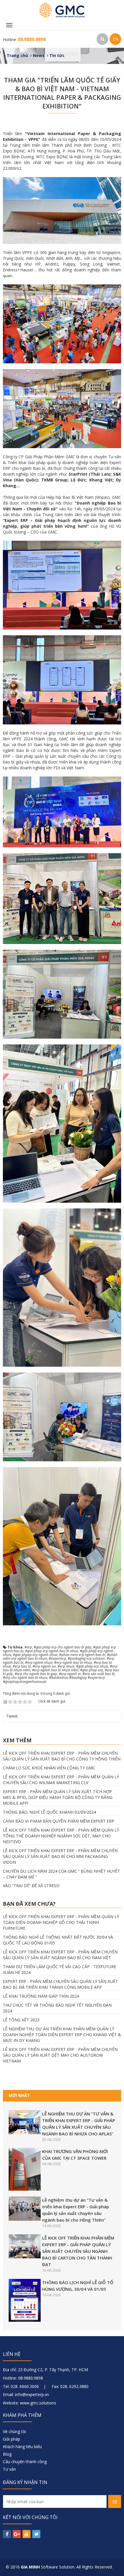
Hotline (24, 39)
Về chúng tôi (14, 2431)
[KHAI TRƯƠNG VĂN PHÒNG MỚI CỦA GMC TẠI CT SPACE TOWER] (25, 2169)
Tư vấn (9, 2469)
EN (115, 39)
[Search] (102, 39)
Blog (7, 2454)
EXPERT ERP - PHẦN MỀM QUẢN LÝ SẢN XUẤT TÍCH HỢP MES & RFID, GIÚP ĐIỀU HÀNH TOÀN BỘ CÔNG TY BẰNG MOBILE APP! (58, 1797)
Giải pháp (12, 2439)
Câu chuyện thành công (25, 2462)
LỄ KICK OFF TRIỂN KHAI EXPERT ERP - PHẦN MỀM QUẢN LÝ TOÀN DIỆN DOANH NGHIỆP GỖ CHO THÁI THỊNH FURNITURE (61, 1922)
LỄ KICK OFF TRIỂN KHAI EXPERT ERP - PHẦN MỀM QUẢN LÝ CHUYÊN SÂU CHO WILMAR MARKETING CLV (61, 1780)
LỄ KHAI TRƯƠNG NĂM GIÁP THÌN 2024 (41, 1996)
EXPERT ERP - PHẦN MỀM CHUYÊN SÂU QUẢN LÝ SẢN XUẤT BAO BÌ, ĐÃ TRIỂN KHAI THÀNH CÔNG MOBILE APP (60, 1984)
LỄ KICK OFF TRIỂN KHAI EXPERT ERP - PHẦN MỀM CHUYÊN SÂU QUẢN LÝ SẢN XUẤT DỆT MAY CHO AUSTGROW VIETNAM (60, 2055)
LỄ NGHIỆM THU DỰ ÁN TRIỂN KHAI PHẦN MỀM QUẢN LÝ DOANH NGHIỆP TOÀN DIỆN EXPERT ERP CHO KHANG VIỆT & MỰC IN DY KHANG (62, 2035)
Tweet (12, 1716)
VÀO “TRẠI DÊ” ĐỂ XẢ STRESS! (31, 1886)
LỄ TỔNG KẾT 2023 (21, 2020)
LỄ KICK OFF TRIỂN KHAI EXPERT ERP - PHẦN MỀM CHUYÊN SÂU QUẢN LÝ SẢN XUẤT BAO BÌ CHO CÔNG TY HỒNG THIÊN (62, 1756)
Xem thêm (17, 1740)
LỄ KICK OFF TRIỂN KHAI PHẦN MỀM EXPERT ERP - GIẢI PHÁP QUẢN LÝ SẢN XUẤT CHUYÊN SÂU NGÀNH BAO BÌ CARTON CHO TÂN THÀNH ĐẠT (78, 2251)
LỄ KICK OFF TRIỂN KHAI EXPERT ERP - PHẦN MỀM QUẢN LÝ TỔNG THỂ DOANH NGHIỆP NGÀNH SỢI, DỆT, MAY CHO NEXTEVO (61, 1836)
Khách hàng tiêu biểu (22, 2447)
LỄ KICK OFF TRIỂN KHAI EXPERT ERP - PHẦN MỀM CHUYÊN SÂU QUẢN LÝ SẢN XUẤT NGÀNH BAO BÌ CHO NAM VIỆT (60, 1955)
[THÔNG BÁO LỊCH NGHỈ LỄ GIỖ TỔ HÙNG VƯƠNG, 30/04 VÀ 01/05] (25, 2300)
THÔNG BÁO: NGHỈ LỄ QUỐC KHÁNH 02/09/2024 (49, 1812)
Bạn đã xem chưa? (29, 1904)
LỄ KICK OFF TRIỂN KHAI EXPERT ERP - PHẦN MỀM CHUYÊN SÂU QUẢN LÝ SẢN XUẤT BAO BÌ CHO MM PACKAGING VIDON (60, 1856)
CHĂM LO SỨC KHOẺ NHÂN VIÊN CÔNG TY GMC (49, 1768)
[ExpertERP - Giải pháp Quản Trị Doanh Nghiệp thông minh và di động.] (62, 10)
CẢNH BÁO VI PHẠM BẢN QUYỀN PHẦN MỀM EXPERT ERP (59, 1821)
